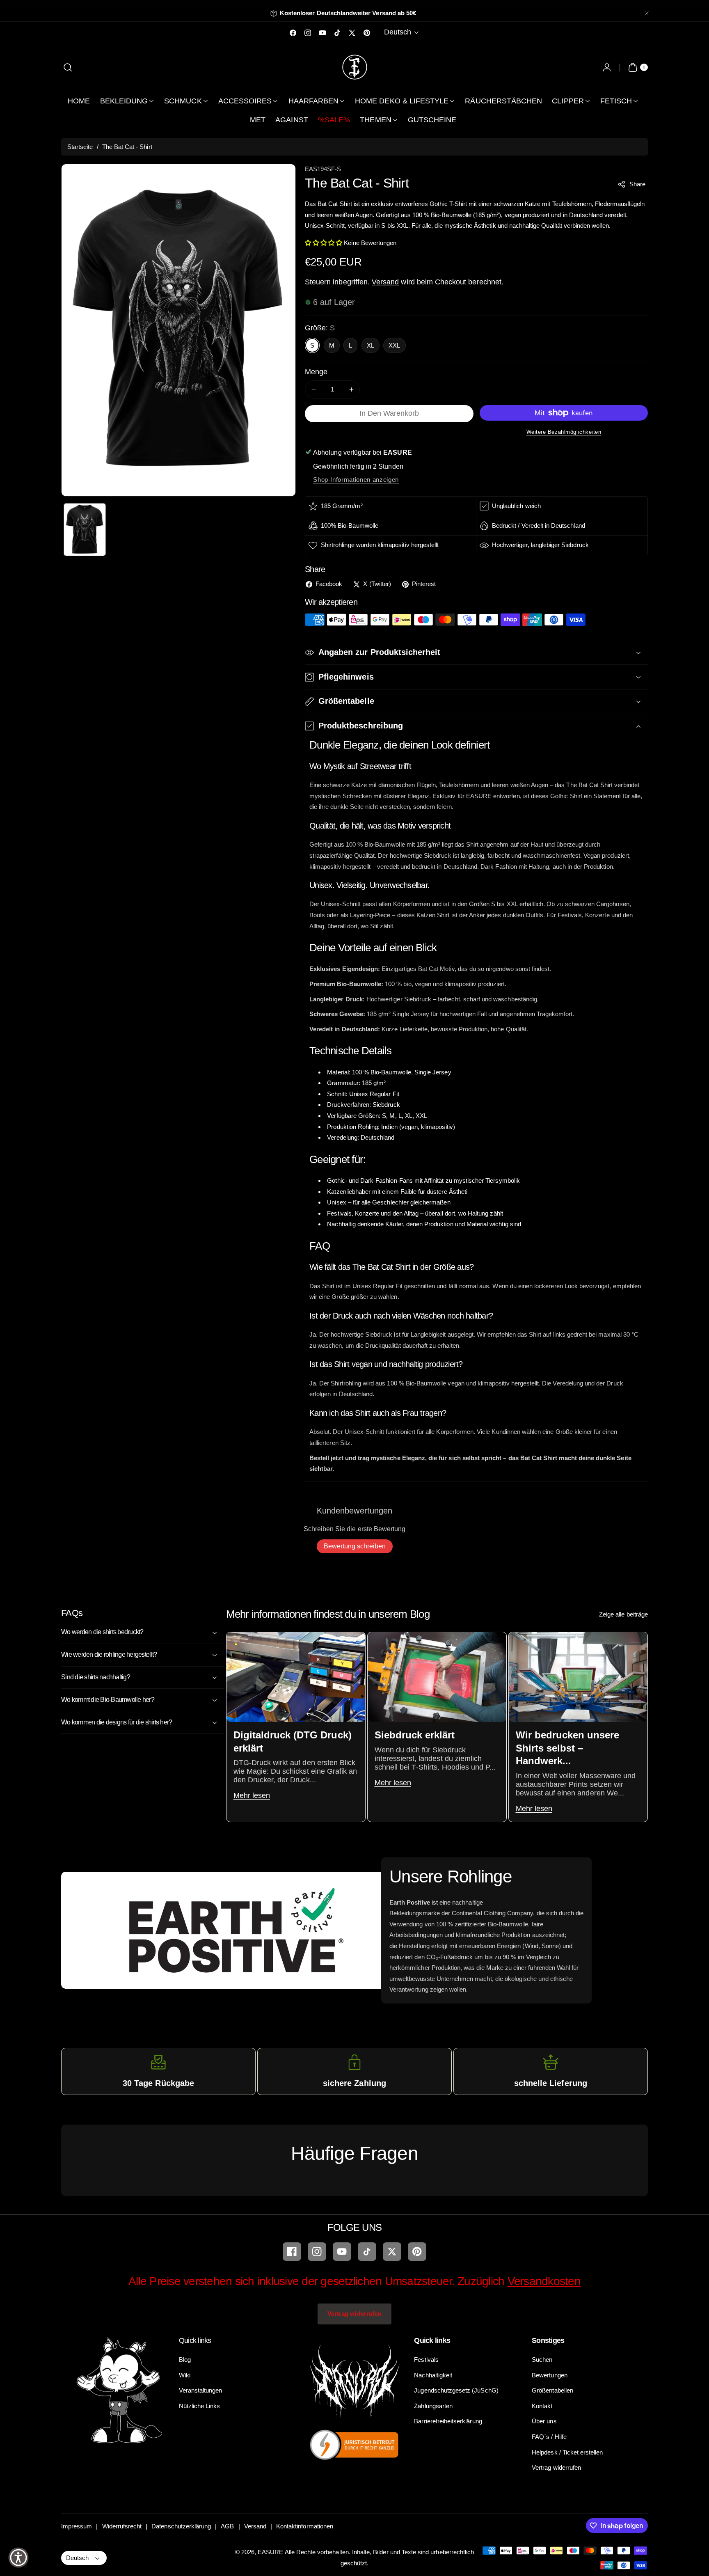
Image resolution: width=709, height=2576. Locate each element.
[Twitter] (392, 2252)
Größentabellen (552, 2390)
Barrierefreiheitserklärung (448, 2421)
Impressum (77, 2526)
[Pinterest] (417, 2252)
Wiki (185, 2375)
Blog (185, 2360)
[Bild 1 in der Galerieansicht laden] (85, 530)
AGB (227, 2526)
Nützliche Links (200, 2406)
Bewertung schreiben (355, 1546)
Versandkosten (544, 2281)
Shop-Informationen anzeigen (356, 480)
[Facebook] (292, 2252)
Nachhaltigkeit (433, 2375)
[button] (68, 67)
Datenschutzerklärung (181, 2526)
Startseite (80, 147)
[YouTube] (342, 2252)
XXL (394, 345)
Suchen (542, 2360)
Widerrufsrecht (122, 2526)
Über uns (544, 2421)
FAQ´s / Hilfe (549, 2437)
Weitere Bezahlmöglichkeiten (564, 432)
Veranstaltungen (201, 2390)
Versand (385, 282)
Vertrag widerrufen (354, 2314)
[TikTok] (367, 2252)
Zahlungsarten (433, 2406)
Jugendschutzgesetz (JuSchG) (456, 2390)
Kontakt (542, 2406)
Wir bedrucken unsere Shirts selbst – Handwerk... (567, 1748)
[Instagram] (317, 2252)
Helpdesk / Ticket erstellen (567, 2452)
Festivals (426, 2360)
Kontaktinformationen (305, 2526)
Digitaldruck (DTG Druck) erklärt (292, 1741)
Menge (316, 372)
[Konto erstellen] (607, 67)
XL (371, 345)
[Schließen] (647, 13)
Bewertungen (550, 2375)
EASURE (270, 2552)
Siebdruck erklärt (414, 1735)
